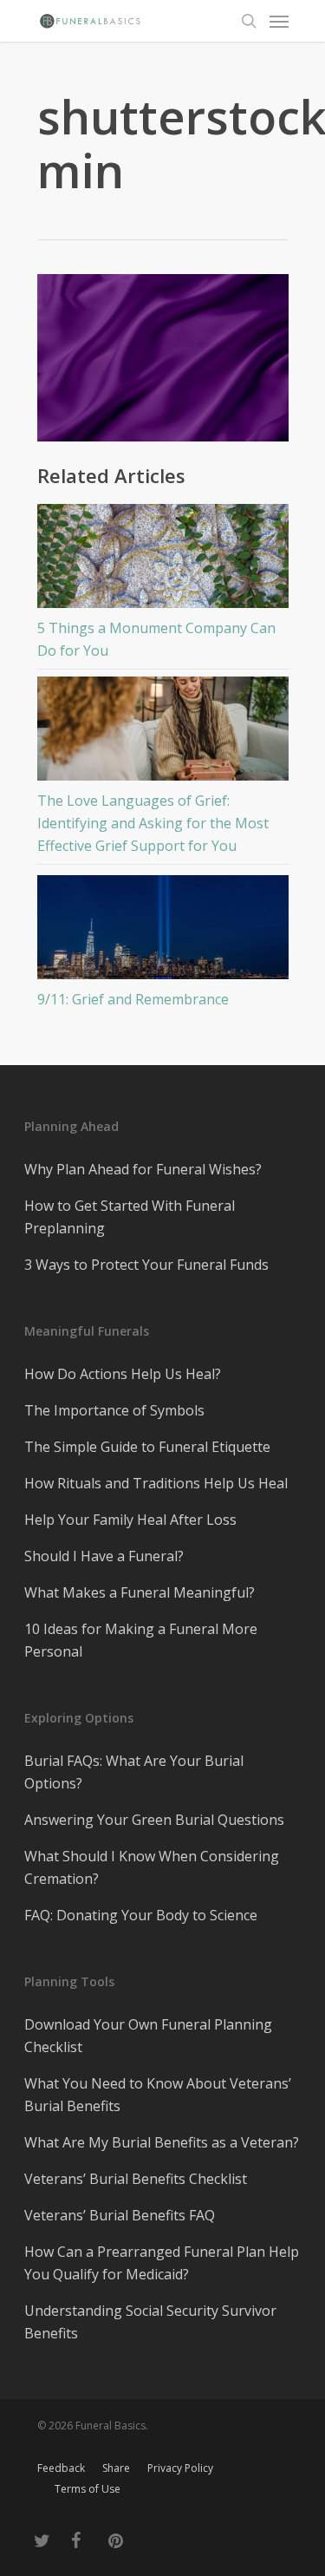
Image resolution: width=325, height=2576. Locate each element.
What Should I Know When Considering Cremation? (152, 1867)
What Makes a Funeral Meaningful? (140, 1592)
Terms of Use (88, 2489)
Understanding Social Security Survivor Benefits (150, 2322)
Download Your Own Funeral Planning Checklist (148, 2036)
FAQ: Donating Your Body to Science (141, 1915)
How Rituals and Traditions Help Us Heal (156, 1483)
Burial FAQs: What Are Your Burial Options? (134, 1772)
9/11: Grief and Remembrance (133, 999)
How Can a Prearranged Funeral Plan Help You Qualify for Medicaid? (162, 2263)
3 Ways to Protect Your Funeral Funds (146, 1265)
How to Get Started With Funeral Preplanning (130, 1217)
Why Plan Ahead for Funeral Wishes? (143, 1169)
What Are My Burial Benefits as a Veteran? (162, 2142)
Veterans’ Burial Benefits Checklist (136, 2179)
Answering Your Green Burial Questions (154, 1820)
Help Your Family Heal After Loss (130, 1520)
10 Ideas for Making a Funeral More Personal (141, 1640)
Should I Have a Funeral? (104, 1556)
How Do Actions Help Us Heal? (123, 1374)
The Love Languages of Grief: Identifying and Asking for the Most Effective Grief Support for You (153, 823)
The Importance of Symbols (114, 1410)
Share (116, 2468)
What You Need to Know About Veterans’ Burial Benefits (158, 2095)
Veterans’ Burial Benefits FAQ (120, 2215)
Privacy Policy (180, 2468)
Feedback (61, 2468)
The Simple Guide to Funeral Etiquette (147, 1447)
